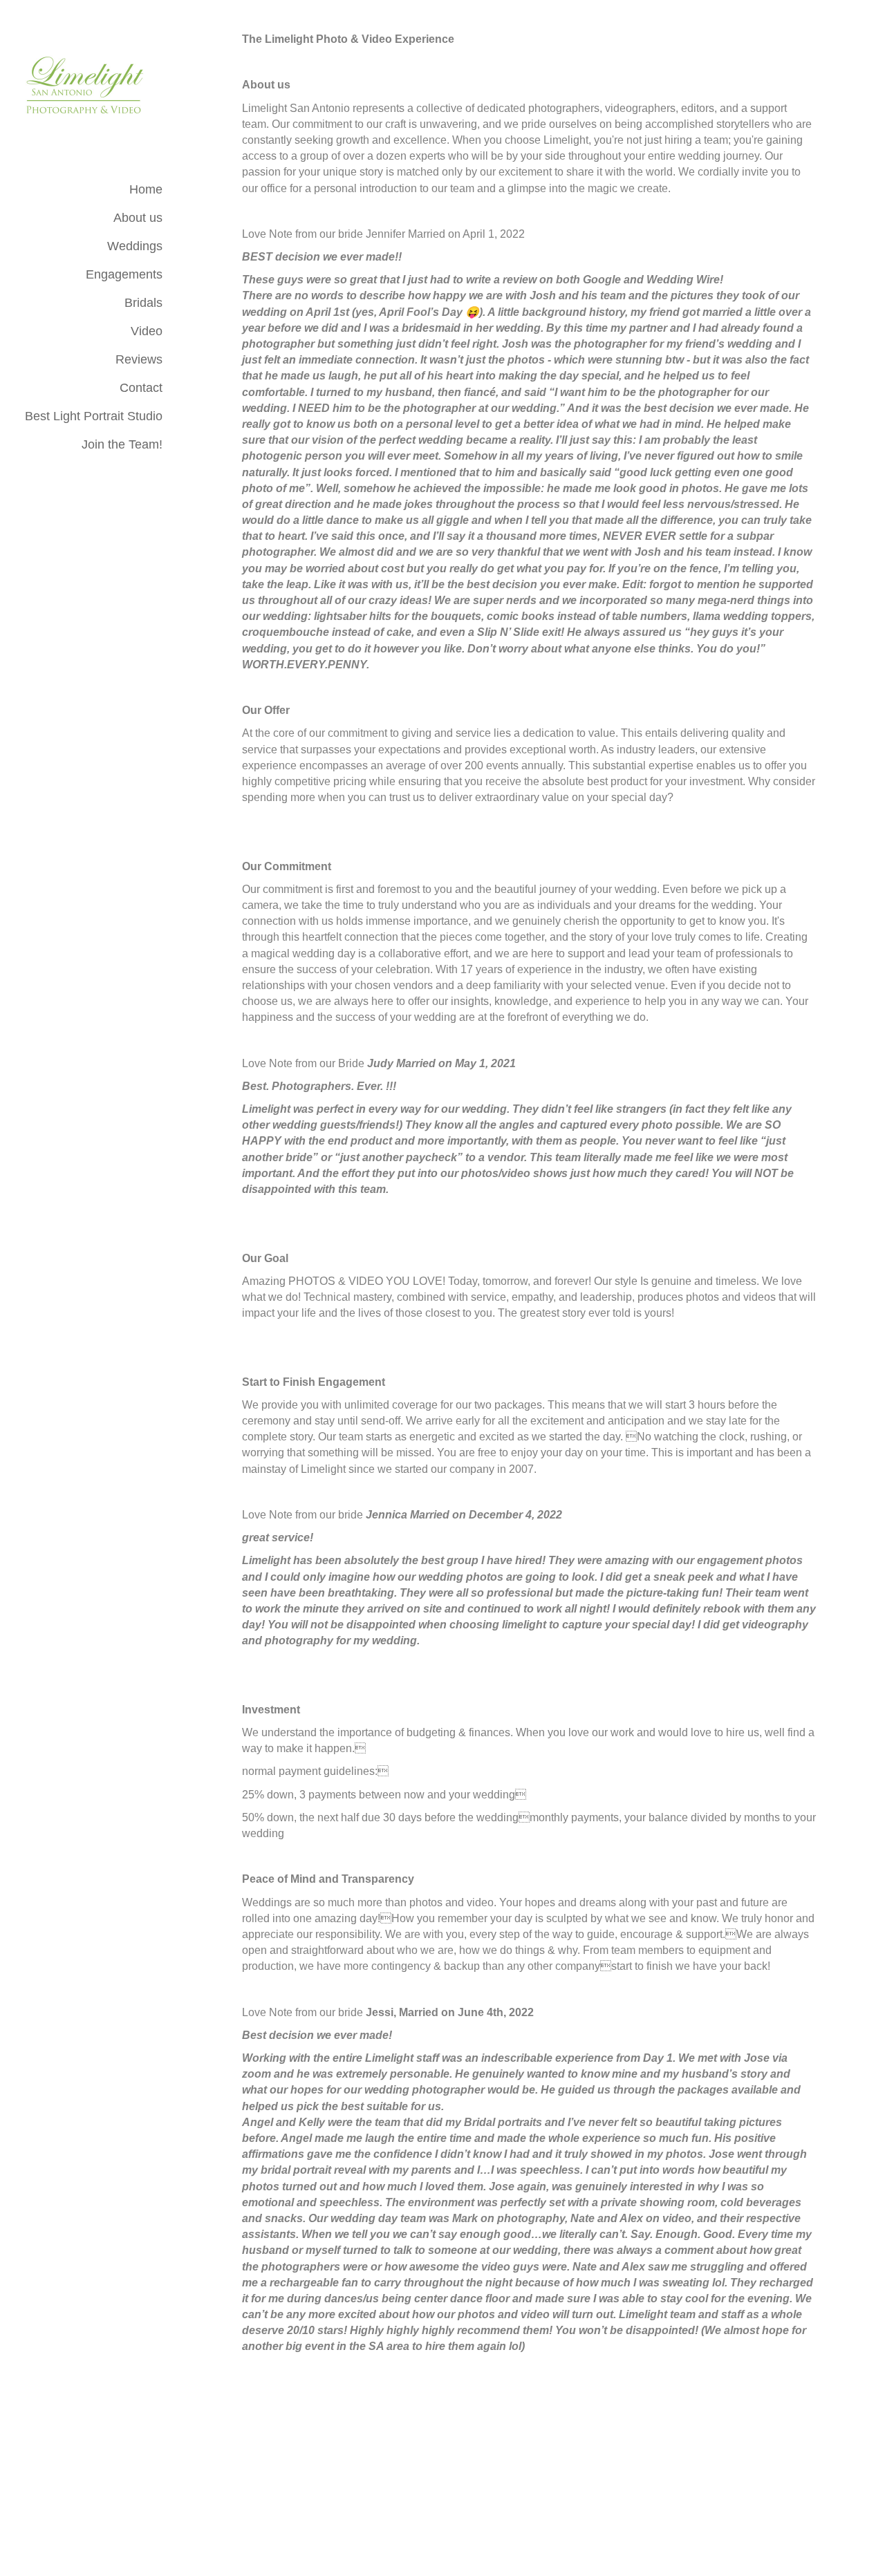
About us (138, 218)
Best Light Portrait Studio (94, 416)
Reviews (139, 359)
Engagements (124, 274)
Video (147, 331)
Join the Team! (122, 444)
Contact (141, 388)
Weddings (135, 246)
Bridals (143, 303)
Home (146, 189)
